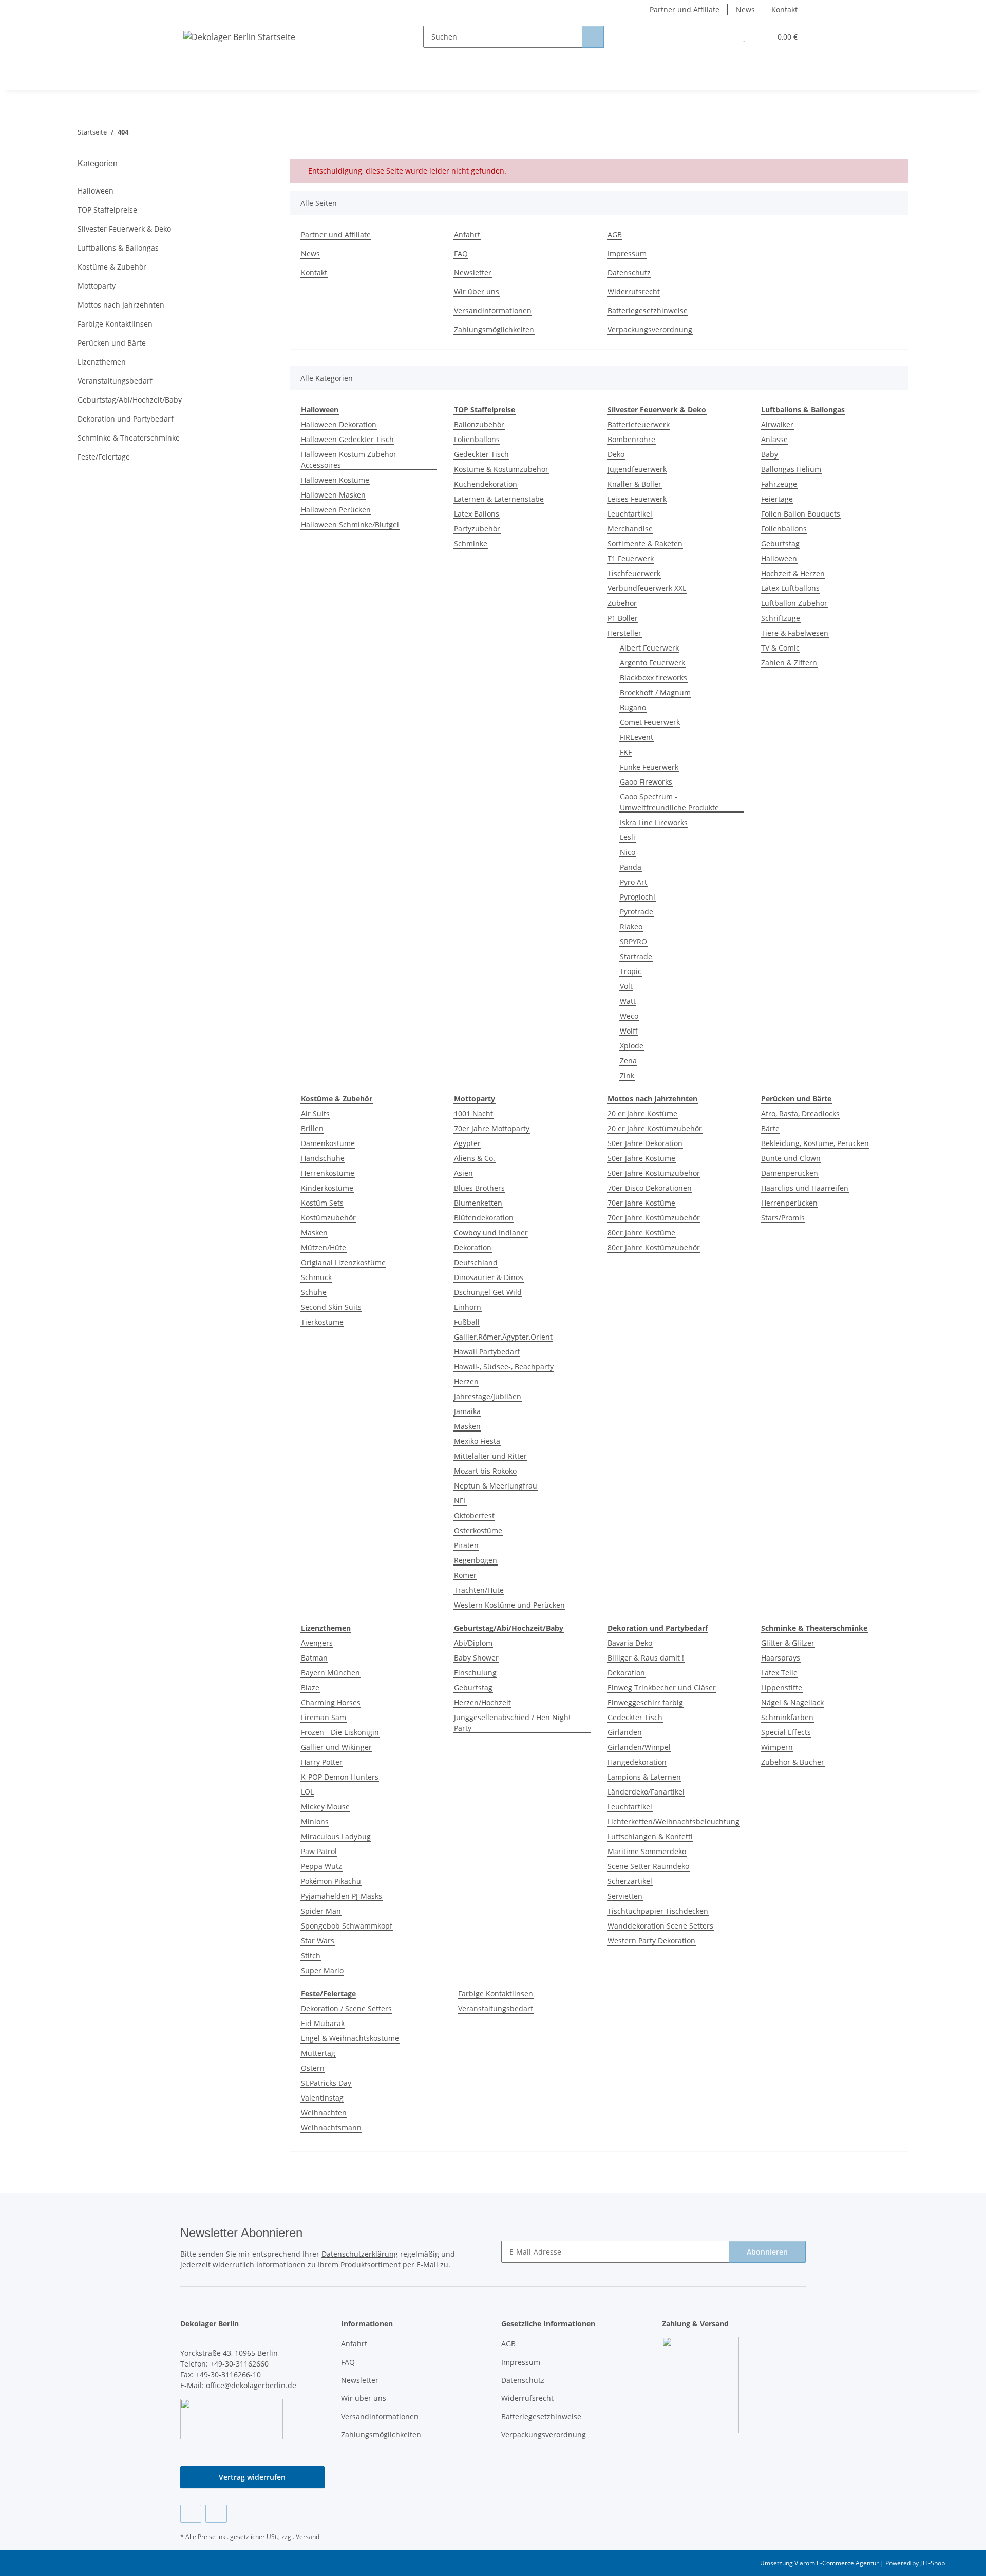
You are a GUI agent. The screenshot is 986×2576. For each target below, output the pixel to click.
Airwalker (777, 424)
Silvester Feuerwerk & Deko (124, 229)
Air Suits (315, 1113)
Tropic (631, 971)
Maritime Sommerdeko (647, 1851)
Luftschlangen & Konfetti (650, 1836)
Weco (629, 1016)
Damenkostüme (328, 1143)
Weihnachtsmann (331, 2127)
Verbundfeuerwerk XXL (647, 588)
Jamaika (467, 1411)
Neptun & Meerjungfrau (496, 1486)
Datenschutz (629, 272)
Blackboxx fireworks (653, 678)
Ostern (313, 2068)
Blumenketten (478, 1203)
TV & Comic (780, 648)
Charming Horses (331, 1702)
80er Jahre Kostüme (641, 1233)
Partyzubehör (477, 529)
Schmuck (316, 1277)
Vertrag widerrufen (252, 2477)
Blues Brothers (479, 1188)
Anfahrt (467, 234)
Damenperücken (790, 1173)
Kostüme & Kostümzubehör (501, 469)
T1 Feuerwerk (631, 558)
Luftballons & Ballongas (118, 248)
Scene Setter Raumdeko (648, 1866)
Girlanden (625, 1732)
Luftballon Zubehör (794, 603)
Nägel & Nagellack (792, 1702)
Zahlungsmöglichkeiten (494, 329)
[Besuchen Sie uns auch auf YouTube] (216, 2514)
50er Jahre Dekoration (645, 1143)
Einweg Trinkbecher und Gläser (662, 1687)
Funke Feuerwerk (649, 767)
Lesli (628, 837)
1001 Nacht (473, 1113)
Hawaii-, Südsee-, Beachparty (504, 1367)
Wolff (629, 1031)
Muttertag (318, 2053)
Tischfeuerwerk (634, 573)
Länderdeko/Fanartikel (646, 1792)
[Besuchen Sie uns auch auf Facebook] (191, 2514)
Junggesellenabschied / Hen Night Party (513, 1723)
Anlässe (774, 439)
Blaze (310, 1687)
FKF (626, 752)
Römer (465, 1575)
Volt (626, 986)
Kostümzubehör (328, 1218)
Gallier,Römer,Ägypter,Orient (503, 1337)
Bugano (633, 707)
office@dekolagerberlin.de (251, 2385)
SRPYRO (633, 941)
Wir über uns (477, 291)
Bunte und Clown (791, 1158)
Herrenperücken (789, 1203)
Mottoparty (97, 286)
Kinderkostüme (327, 1188)
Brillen (312, 1128)
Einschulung (475, 1673)
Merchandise (630, 529)
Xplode (632, 1046)
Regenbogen (476, 1560)
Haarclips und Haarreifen (805, 1188)
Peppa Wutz (321, 1866)
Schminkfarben (787, 1717)
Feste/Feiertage (104, 457)
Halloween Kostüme (335, 480)
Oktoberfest (474, 1515)
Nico (628, 852)
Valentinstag (322, 2098)
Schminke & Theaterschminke (129, 438)
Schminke (471, 543)
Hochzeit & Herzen (793, 573)
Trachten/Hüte (479, 1590)
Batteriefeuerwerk (639, 424)
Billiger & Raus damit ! (646, 1658)
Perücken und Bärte (112, 343)
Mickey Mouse (325, 1807)
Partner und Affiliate (685, 9)
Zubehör (622, 603)
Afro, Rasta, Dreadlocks (800, 1113)
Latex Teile (779, 1673)
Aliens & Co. (475, 1158)
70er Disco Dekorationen (650, 1188)
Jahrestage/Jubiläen (488, 1396)
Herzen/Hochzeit (482, 1702)
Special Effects (786, 1732)
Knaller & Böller (634, 484)
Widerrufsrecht (634, 291)
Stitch (311, 1955)
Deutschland (476, 1262)
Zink (627, 1075)
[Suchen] (593, 37)
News (745, 9)
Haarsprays (781, 1658)
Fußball (467, 1322)
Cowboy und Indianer (491, 1233)
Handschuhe (323, 1158)
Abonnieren (767, 2252)
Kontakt (784, 9)
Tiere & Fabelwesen (795, 633)
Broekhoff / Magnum (655, 692)
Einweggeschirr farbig (645, 1702)
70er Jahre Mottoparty (492, 1128)
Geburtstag (780, 543)
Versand (308, 2537)
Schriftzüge (781, 618)
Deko (616, 454)
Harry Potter (322, 1762)
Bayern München (330, 1673)
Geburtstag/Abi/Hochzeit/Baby (130, 400)
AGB (615, 234)
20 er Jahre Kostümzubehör (655, 1128)
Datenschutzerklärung (360, 2254)
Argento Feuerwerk (652, 663)
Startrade (636, 956)
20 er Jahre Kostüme (642, 1113)
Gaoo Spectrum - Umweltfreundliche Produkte (669, 802)
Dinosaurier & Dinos (489, 1277)
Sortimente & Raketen (645, 543)
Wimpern (777, 1747)
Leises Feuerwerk (637, 499)
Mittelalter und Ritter (490, 1456)
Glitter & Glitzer (788, 1643)
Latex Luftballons (790, 588)
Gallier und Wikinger (336, 1747)
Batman (314, 1658)
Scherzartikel (630, 1881)
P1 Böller (623, 618)
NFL (460, 1501)
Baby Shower (476, 1658)
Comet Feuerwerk (650, 722)
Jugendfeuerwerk (637, 469)
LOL (307, 1792)
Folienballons (477, 439)
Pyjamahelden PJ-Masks (342, 1896)
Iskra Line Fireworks (654, 822)
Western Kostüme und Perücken (509, 1605)
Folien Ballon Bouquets (801, 514)
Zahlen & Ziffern (789, 663)
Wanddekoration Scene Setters (660, 1926)
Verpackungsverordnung (650, 329)
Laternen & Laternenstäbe (499, 499)
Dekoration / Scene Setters (346, 2008)
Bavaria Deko (630, 1643)
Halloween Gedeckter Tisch (347, 439)
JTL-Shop (933, 2563)
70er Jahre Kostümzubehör (654, 1218)
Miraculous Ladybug (336, 1836)
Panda (631, 867)
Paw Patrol (319, 1851)
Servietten (625, 1896)
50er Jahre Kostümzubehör (654, 1173)
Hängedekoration (637, 1762)
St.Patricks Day (326, 2083)
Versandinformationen (493, 310)
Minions (315, 1821)
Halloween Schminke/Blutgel (350, 524)
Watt (628, 1001)
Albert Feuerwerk (649, 648)
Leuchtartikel (630, 514)
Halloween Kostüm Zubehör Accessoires (349, 460)
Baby (770, 454)
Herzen (466, 1381)
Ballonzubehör (479, 424)
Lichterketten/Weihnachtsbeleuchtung (674, 1821)
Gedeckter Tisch (481, 454)
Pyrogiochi (638, 897)
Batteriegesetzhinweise (648, 310)
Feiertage (777, 499)
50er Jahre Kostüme (641, 1158)
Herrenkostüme (328, 1173)
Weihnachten (324, 2113)
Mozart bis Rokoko (485, 1471)
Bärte (770, 1128)
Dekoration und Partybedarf (126, 419)
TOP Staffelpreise (107, 210)
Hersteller (624, 633)
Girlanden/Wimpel (639, 1747)
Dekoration (473, 1247)
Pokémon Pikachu (331, 1881)
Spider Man (321, 1911)
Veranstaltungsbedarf (496, 2008)
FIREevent (637, 737)
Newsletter (473, 272)
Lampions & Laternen (644, 1777)
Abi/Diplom (473, 1643)
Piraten (466, 1545)
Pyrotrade (637, 912)
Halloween (779, 558)
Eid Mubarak (323, 2023)
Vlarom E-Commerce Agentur (837, 2563)
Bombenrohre (631, 439)
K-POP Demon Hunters (340, 1777)
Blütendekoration (484, 1218)
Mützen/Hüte (324, 1247)
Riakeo (631, 927)
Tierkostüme (322, 1322)
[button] (723, 37)
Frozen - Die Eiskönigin (340, 1732)
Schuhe (314, 1292)
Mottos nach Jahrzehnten (121, 305)
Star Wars (318, 1941)
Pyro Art (633, 882)
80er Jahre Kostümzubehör (654, 1247)
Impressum (627, 253)
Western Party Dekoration (651, 1941)
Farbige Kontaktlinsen (496, 1993)
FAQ (461, 253)
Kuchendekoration (486, 484)
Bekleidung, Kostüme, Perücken (815, 1143)
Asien (463, 1173)
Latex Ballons (477, 514)
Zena (628, 1061)
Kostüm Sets (322, 1203)
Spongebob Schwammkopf (347, 1926)
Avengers (317, 1643)
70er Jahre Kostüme (641, 1203)
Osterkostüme (478, 1530)
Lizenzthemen (102, 362)
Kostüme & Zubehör (112, 267)
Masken (314, 1233)
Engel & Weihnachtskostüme (350, 2038)
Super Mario (322, 1970)
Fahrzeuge (779, 484)
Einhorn (468, 1307)
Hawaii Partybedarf (487, 1352)
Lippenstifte (782, 1687)
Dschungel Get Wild (488, 1292)
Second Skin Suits (331, 1307)
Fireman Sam (324, 1717)
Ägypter (467, 1143)
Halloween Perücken (336, 510)
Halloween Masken (333, 495)
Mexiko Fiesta (477, 1441)
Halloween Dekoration (339, 424)
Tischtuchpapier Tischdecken (658, 1911)
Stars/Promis (783, 1218)
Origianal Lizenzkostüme (343, 1262)
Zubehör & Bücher (793, 1762)
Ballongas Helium (791, 469)
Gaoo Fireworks (646, 782)
